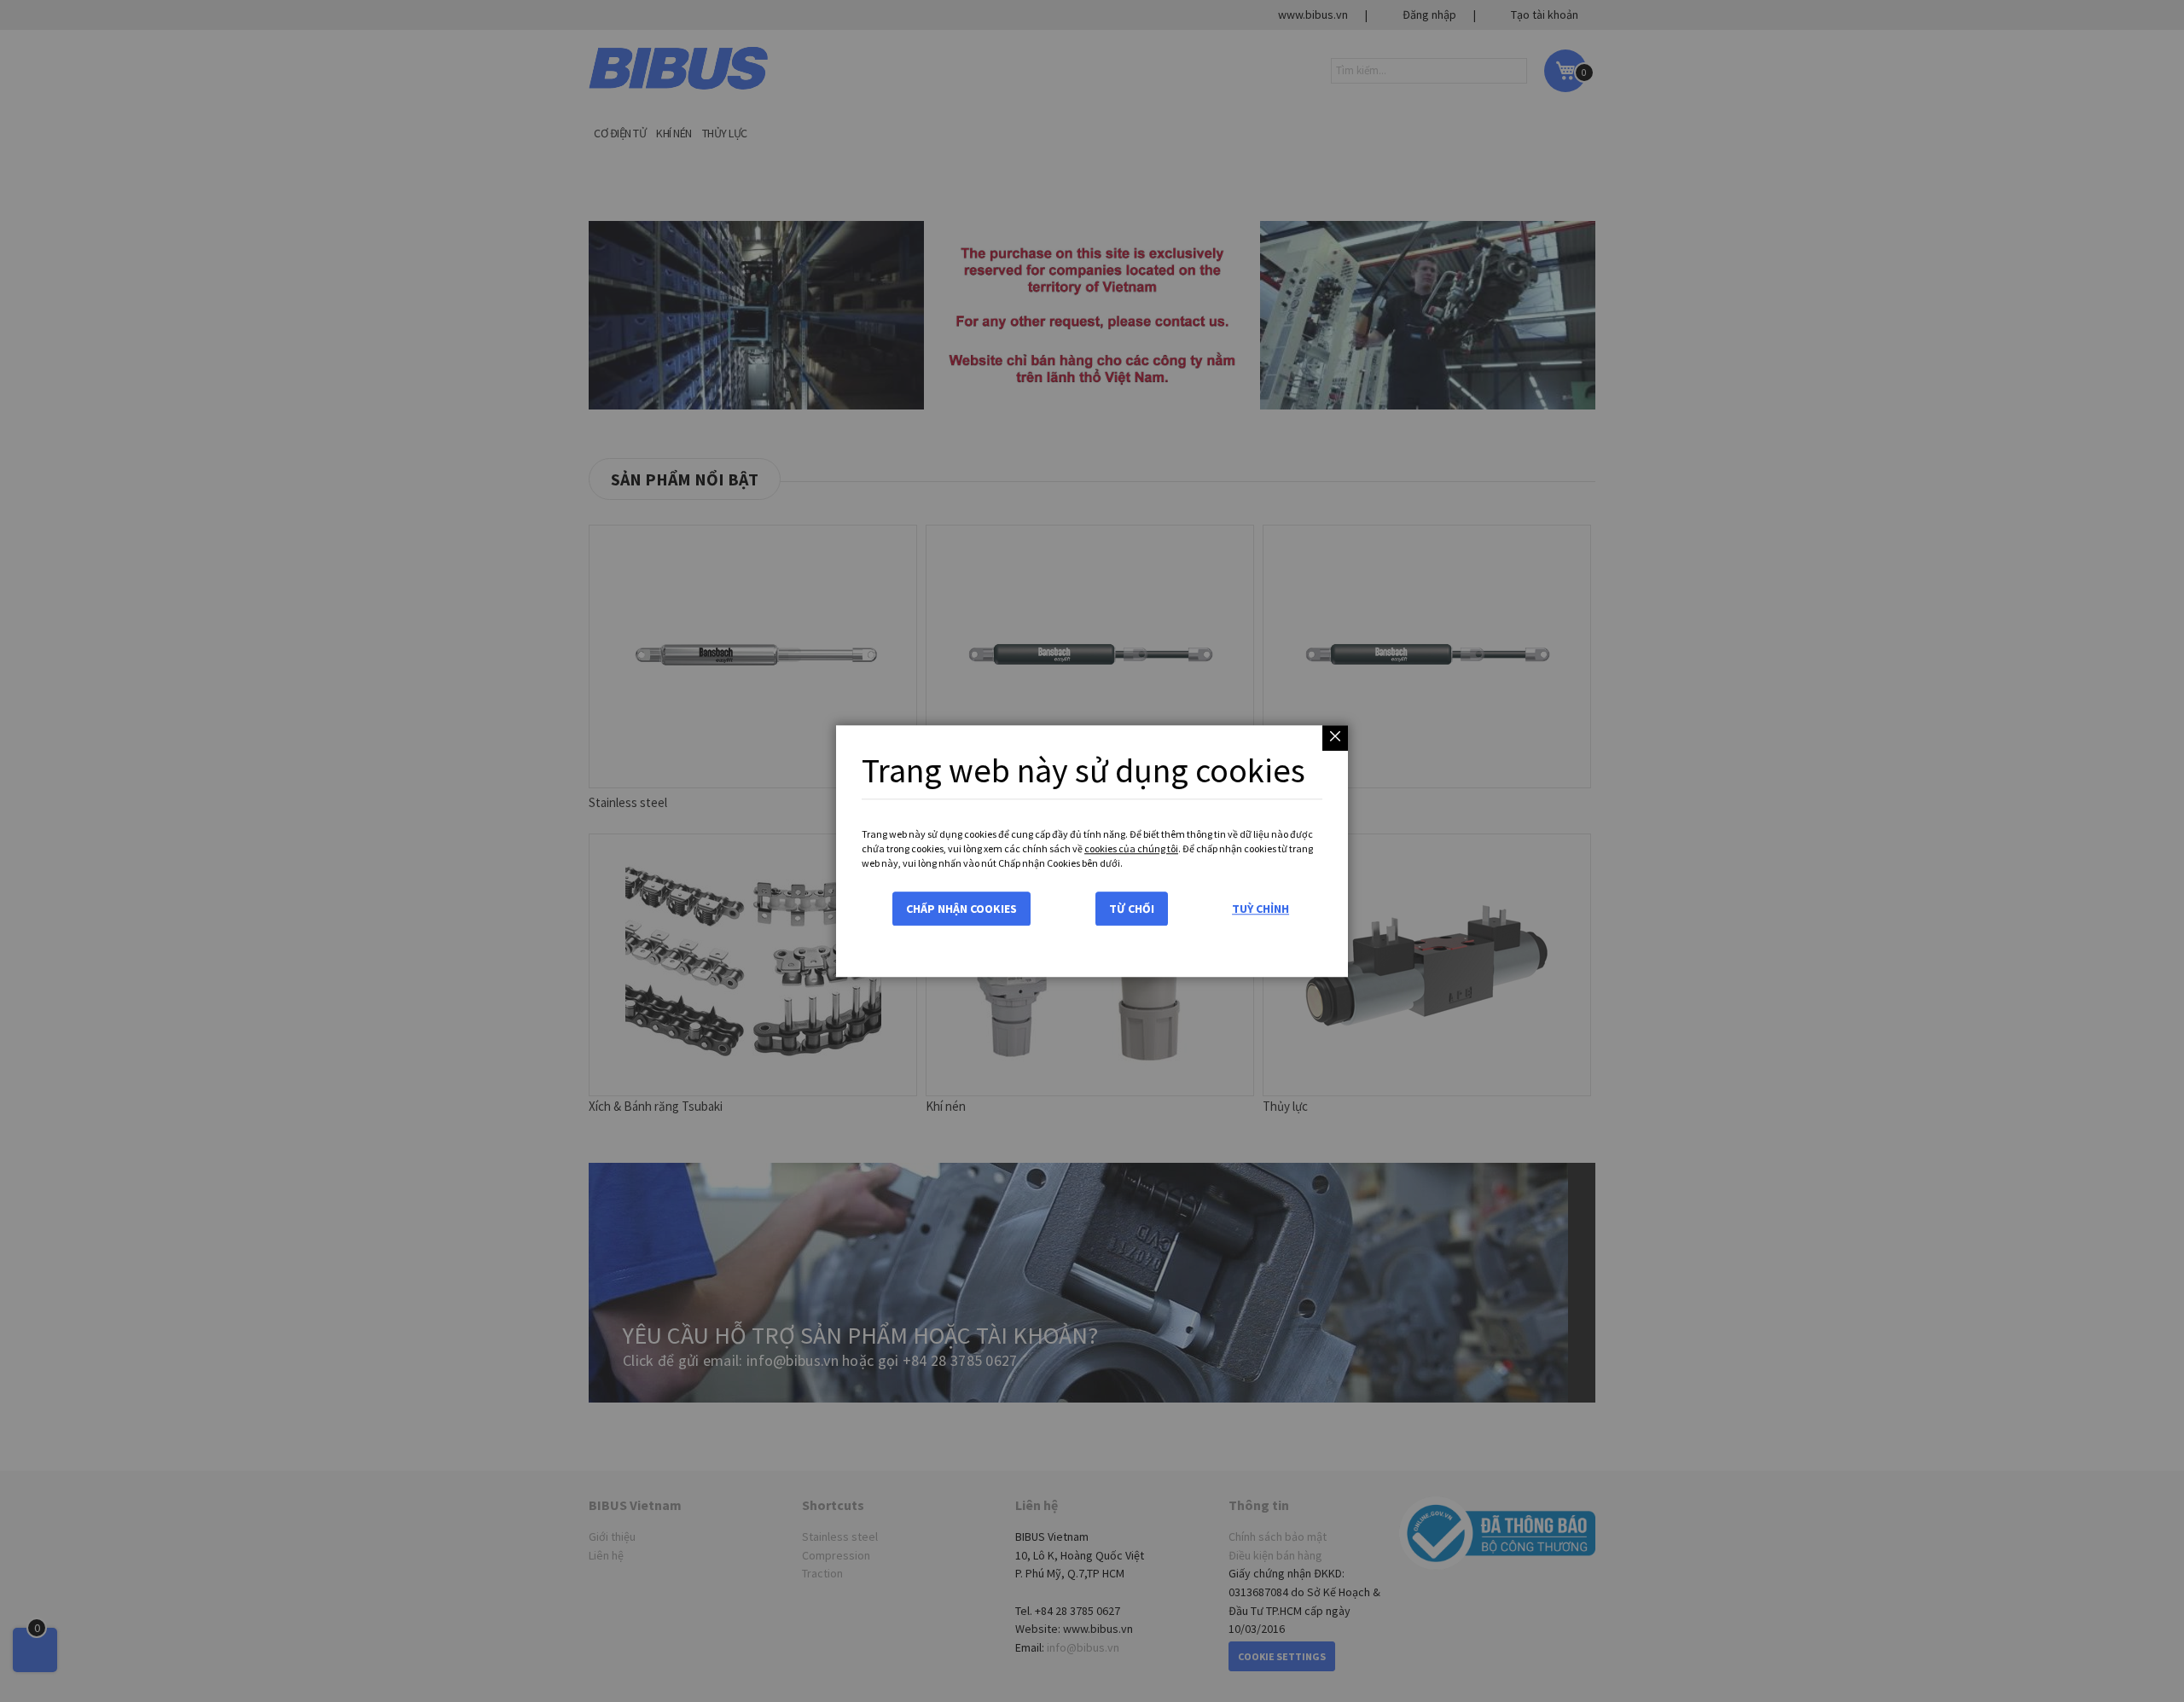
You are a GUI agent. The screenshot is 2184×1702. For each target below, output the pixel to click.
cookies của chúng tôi (1131, 848)
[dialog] (1092, 851)
